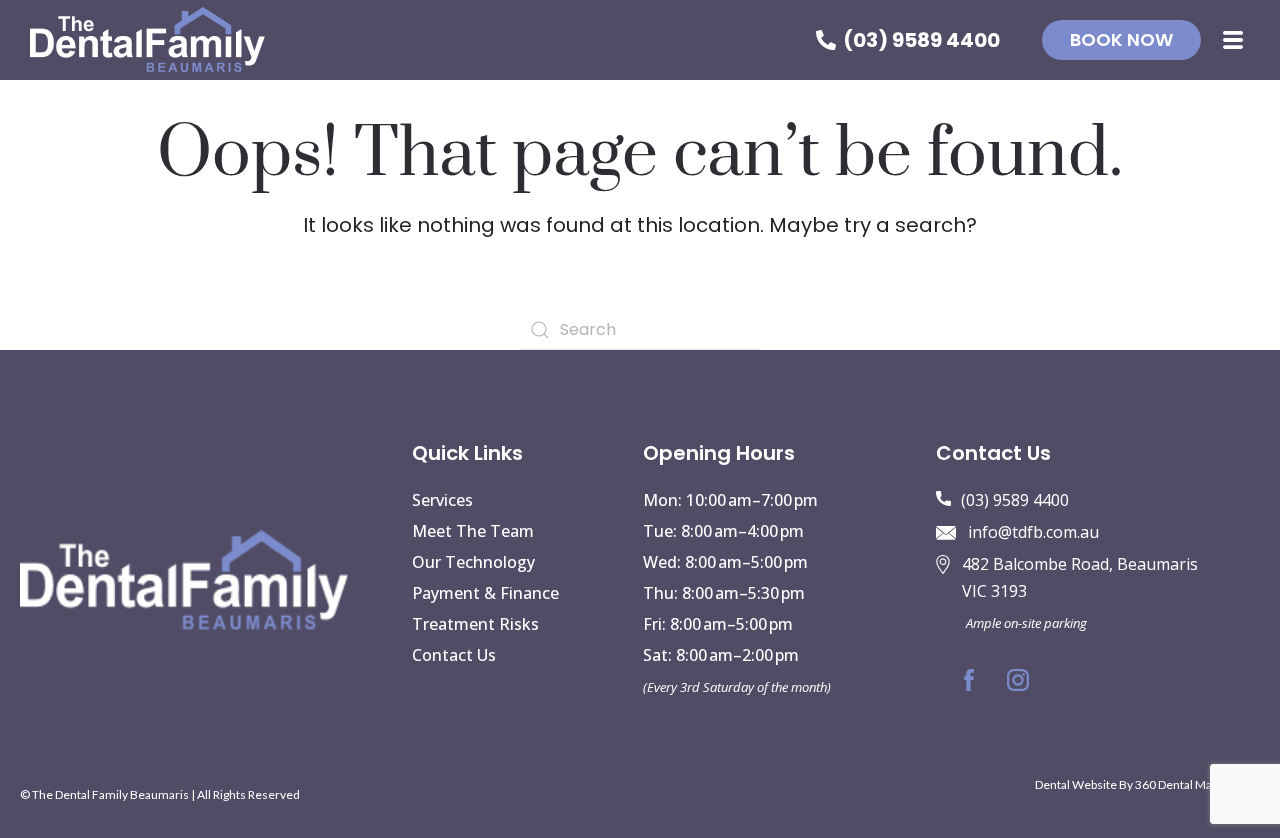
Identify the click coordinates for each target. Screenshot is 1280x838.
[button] (1233, 40)
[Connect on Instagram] (1018, 680)
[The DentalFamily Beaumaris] (147, 40)
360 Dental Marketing (1192, 784)
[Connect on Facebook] (969, 680)
